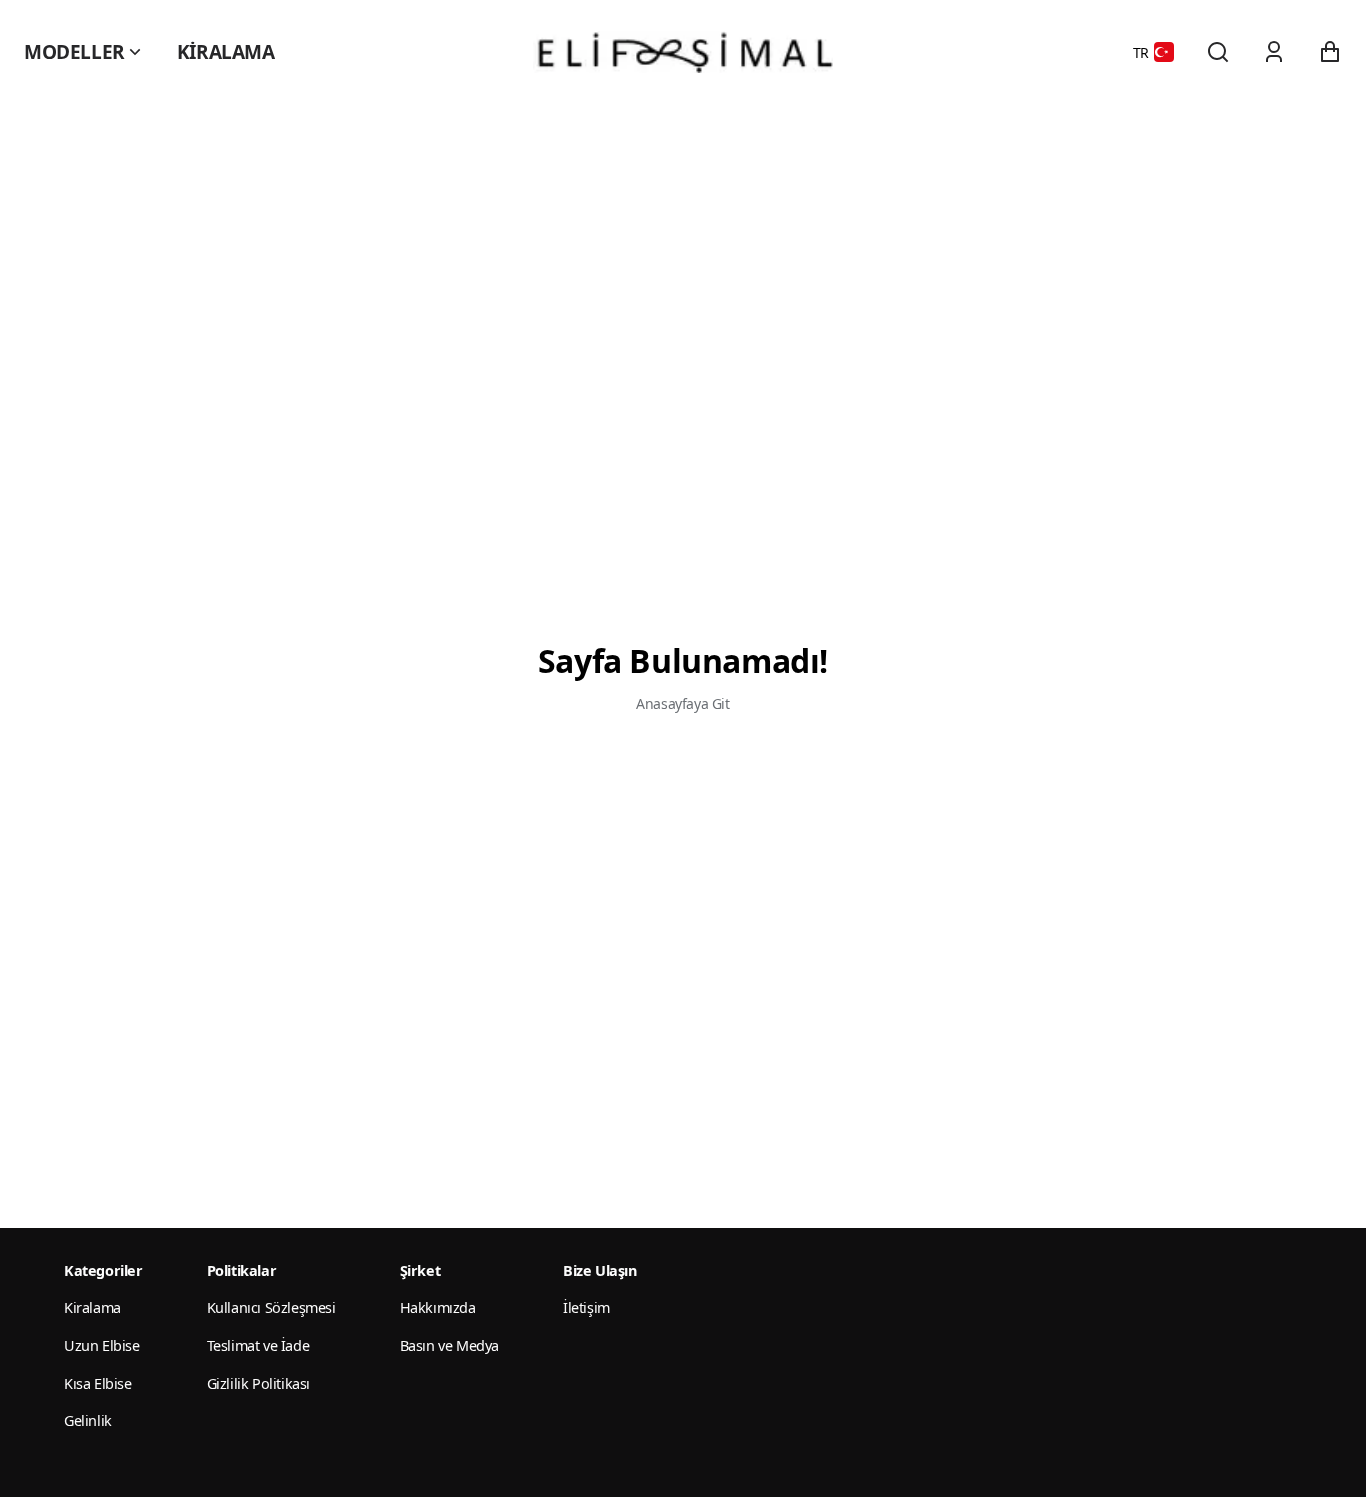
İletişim (586, 1307)
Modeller (74, 52)
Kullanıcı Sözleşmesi (271, 1307)
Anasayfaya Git (682, 703)
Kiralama (226, 52)
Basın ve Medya (449, 1345)
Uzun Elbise (102, 1345)
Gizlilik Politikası (258, 1383)
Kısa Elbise (98, 1383)
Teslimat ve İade (258, 1345)
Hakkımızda (438, 1307)
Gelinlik (88, 1420)
